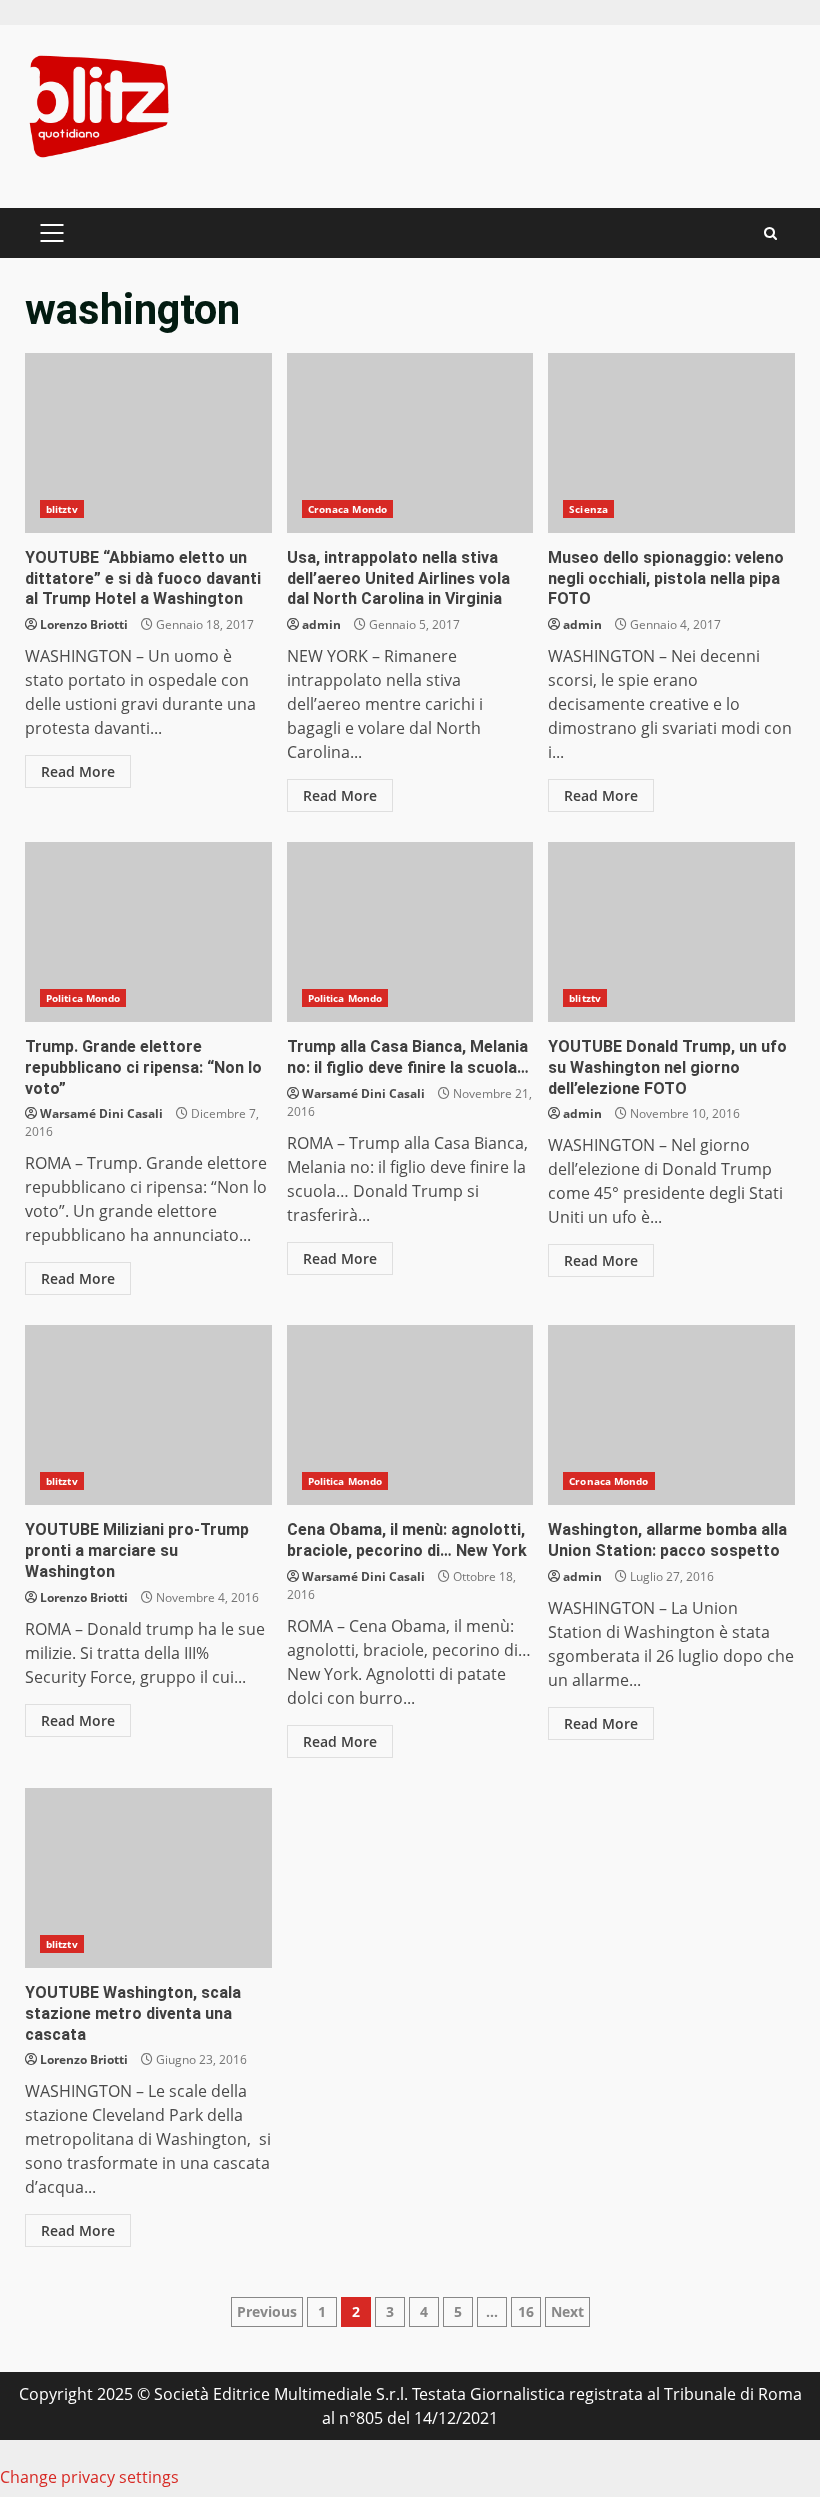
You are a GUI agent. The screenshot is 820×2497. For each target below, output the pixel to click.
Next (567, 2311)
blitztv (62, 509)
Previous (267, 2311)
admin (321, 624)
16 (526, 2311)
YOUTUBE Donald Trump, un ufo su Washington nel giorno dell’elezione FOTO (671, 932)
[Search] (770, 233)
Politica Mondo (83, 998)
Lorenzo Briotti (84, 624)
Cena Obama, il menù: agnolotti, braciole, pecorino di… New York (410, 1415)
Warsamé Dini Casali (101, 1113)
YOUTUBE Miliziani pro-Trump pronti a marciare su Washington (148, 1415)
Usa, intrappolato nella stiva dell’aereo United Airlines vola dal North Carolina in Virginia (410, 443)
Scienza (588, 509)
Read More (78, 771)
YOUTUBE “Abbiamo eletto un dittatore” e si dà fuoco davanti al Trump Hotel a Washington (148, 443)
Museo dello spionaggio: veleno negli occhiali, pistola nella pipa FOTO (671, 443)
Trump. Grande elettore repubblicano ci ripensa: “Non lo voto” (148, 932)
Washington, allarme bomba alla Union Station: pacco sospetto (671, 1415)
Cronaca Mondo (347, 509)
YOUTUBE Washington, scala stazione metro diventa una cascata (148, 1878)
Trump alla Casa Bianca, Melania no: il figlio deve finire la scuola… (410, 932)
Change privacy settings (89, 2477)
